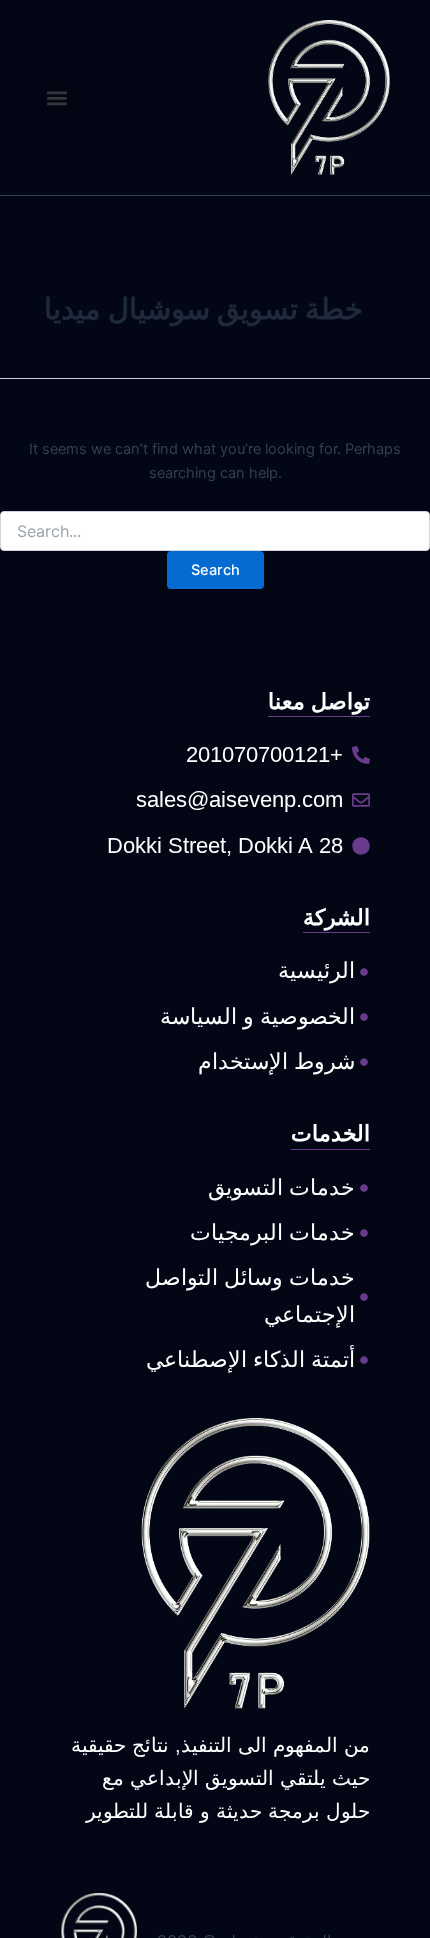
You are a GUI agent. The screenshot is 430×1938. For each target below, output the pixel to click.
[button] (56, 97)
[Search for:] (215, 531)
